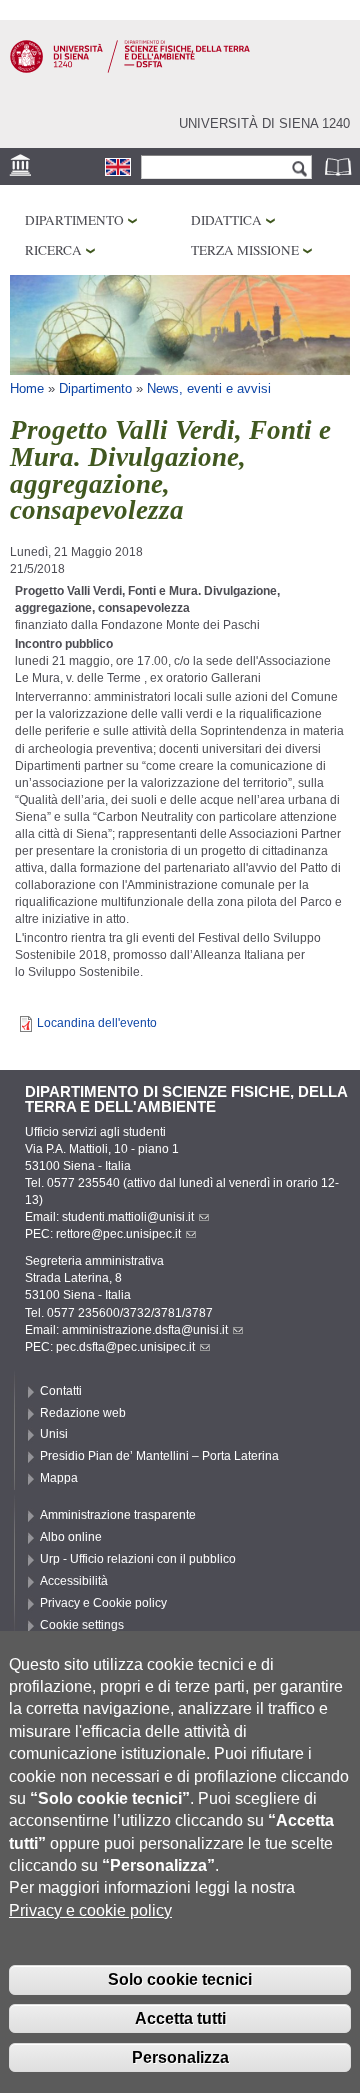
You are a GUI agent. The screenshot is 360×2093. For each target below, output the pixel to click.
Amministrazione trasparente (118, 1515)
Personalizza (180, 2057)
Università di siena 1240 (264, 123)
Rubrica (340, 166)
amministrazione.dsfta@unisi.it (145, 1330)
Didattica (226, 220)
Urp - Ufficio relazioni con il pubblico (138, 1559)
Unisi (54, 1434)
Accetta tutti (180, 2018)
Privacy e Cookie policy (103, 1603)
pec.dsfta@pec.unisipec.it (125, 1347)
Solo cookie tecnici (180, 1979)
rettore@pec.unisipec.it (118, 1234)
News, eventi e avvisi (209, 388)
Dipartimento (74, 220)
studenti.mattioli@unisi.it (128, 1217)
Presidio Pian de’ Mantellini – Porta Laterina (159, 1456)
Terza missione (245, 250)
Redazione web (83, 1413)
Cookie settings (82, 1625)
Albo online (71, 1537)
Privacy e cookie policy (90, 1910)
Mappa (59, 1478)
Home (27, 388)
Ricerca (53, 250)
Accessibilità (74, 1581)
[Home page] (130, 69)
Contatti (61, 1391)
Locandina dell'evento (97, 1023)
